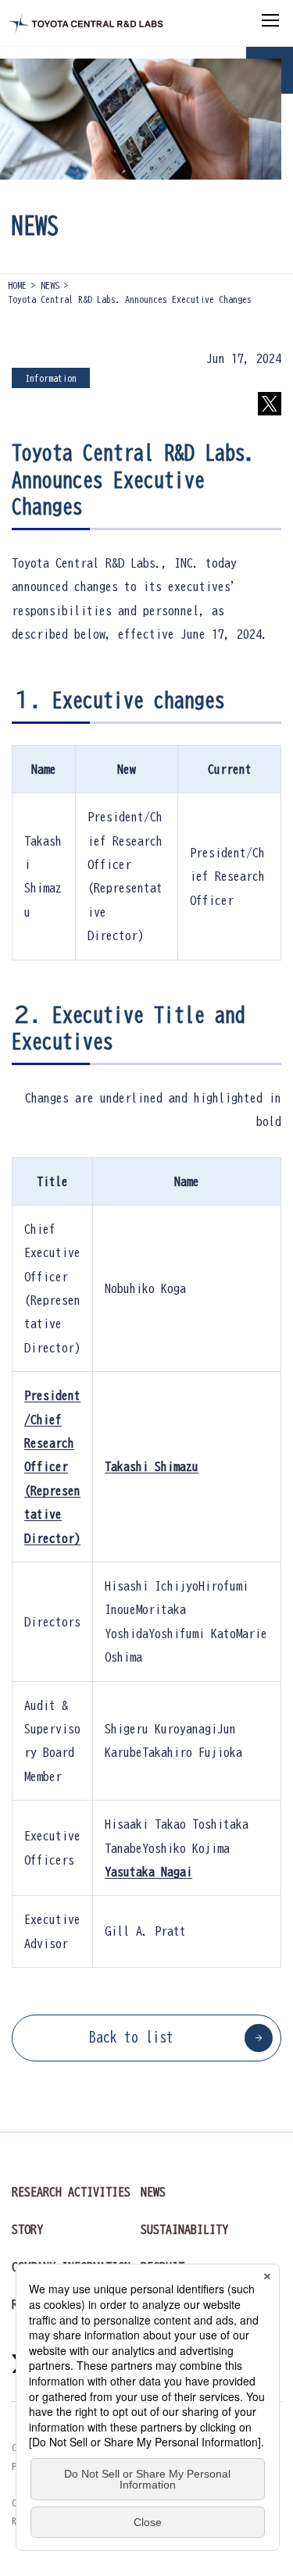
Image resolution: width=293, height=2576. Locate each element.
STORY (27, 2229)
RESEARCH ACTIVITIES (71, 2192)
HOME (17, 285)
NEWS (50, 285)
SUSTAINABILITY (184, 2229)
